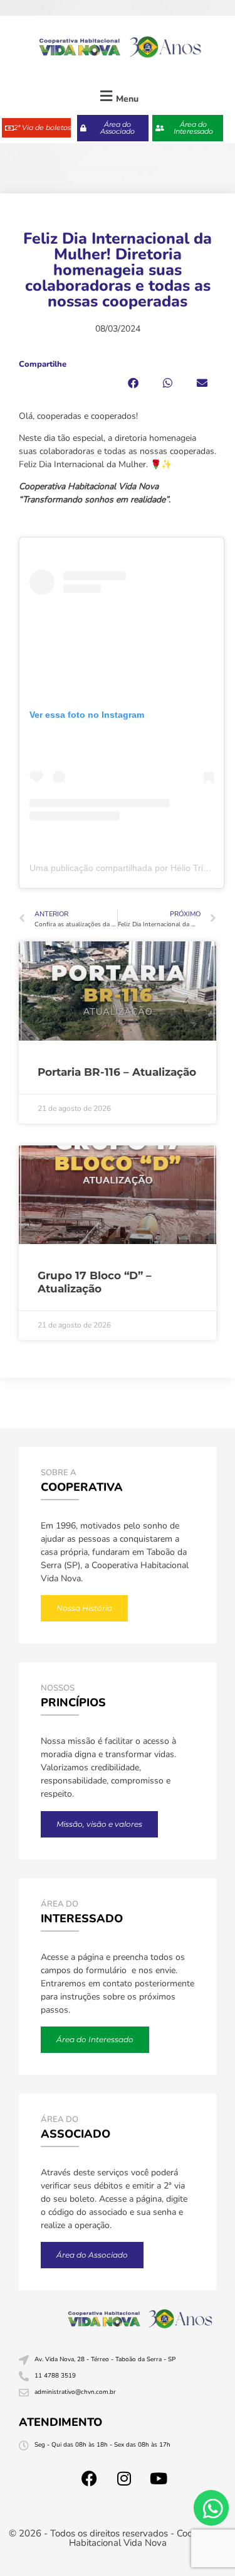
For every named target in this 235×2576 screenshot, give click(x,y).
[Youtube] (159, 2479)
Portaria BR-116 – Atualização (117, 1072)
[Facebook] (90, 2479)
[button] (118, 96)
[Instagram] (124, 2479)
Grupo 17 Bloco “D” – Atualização (95, 1282)
